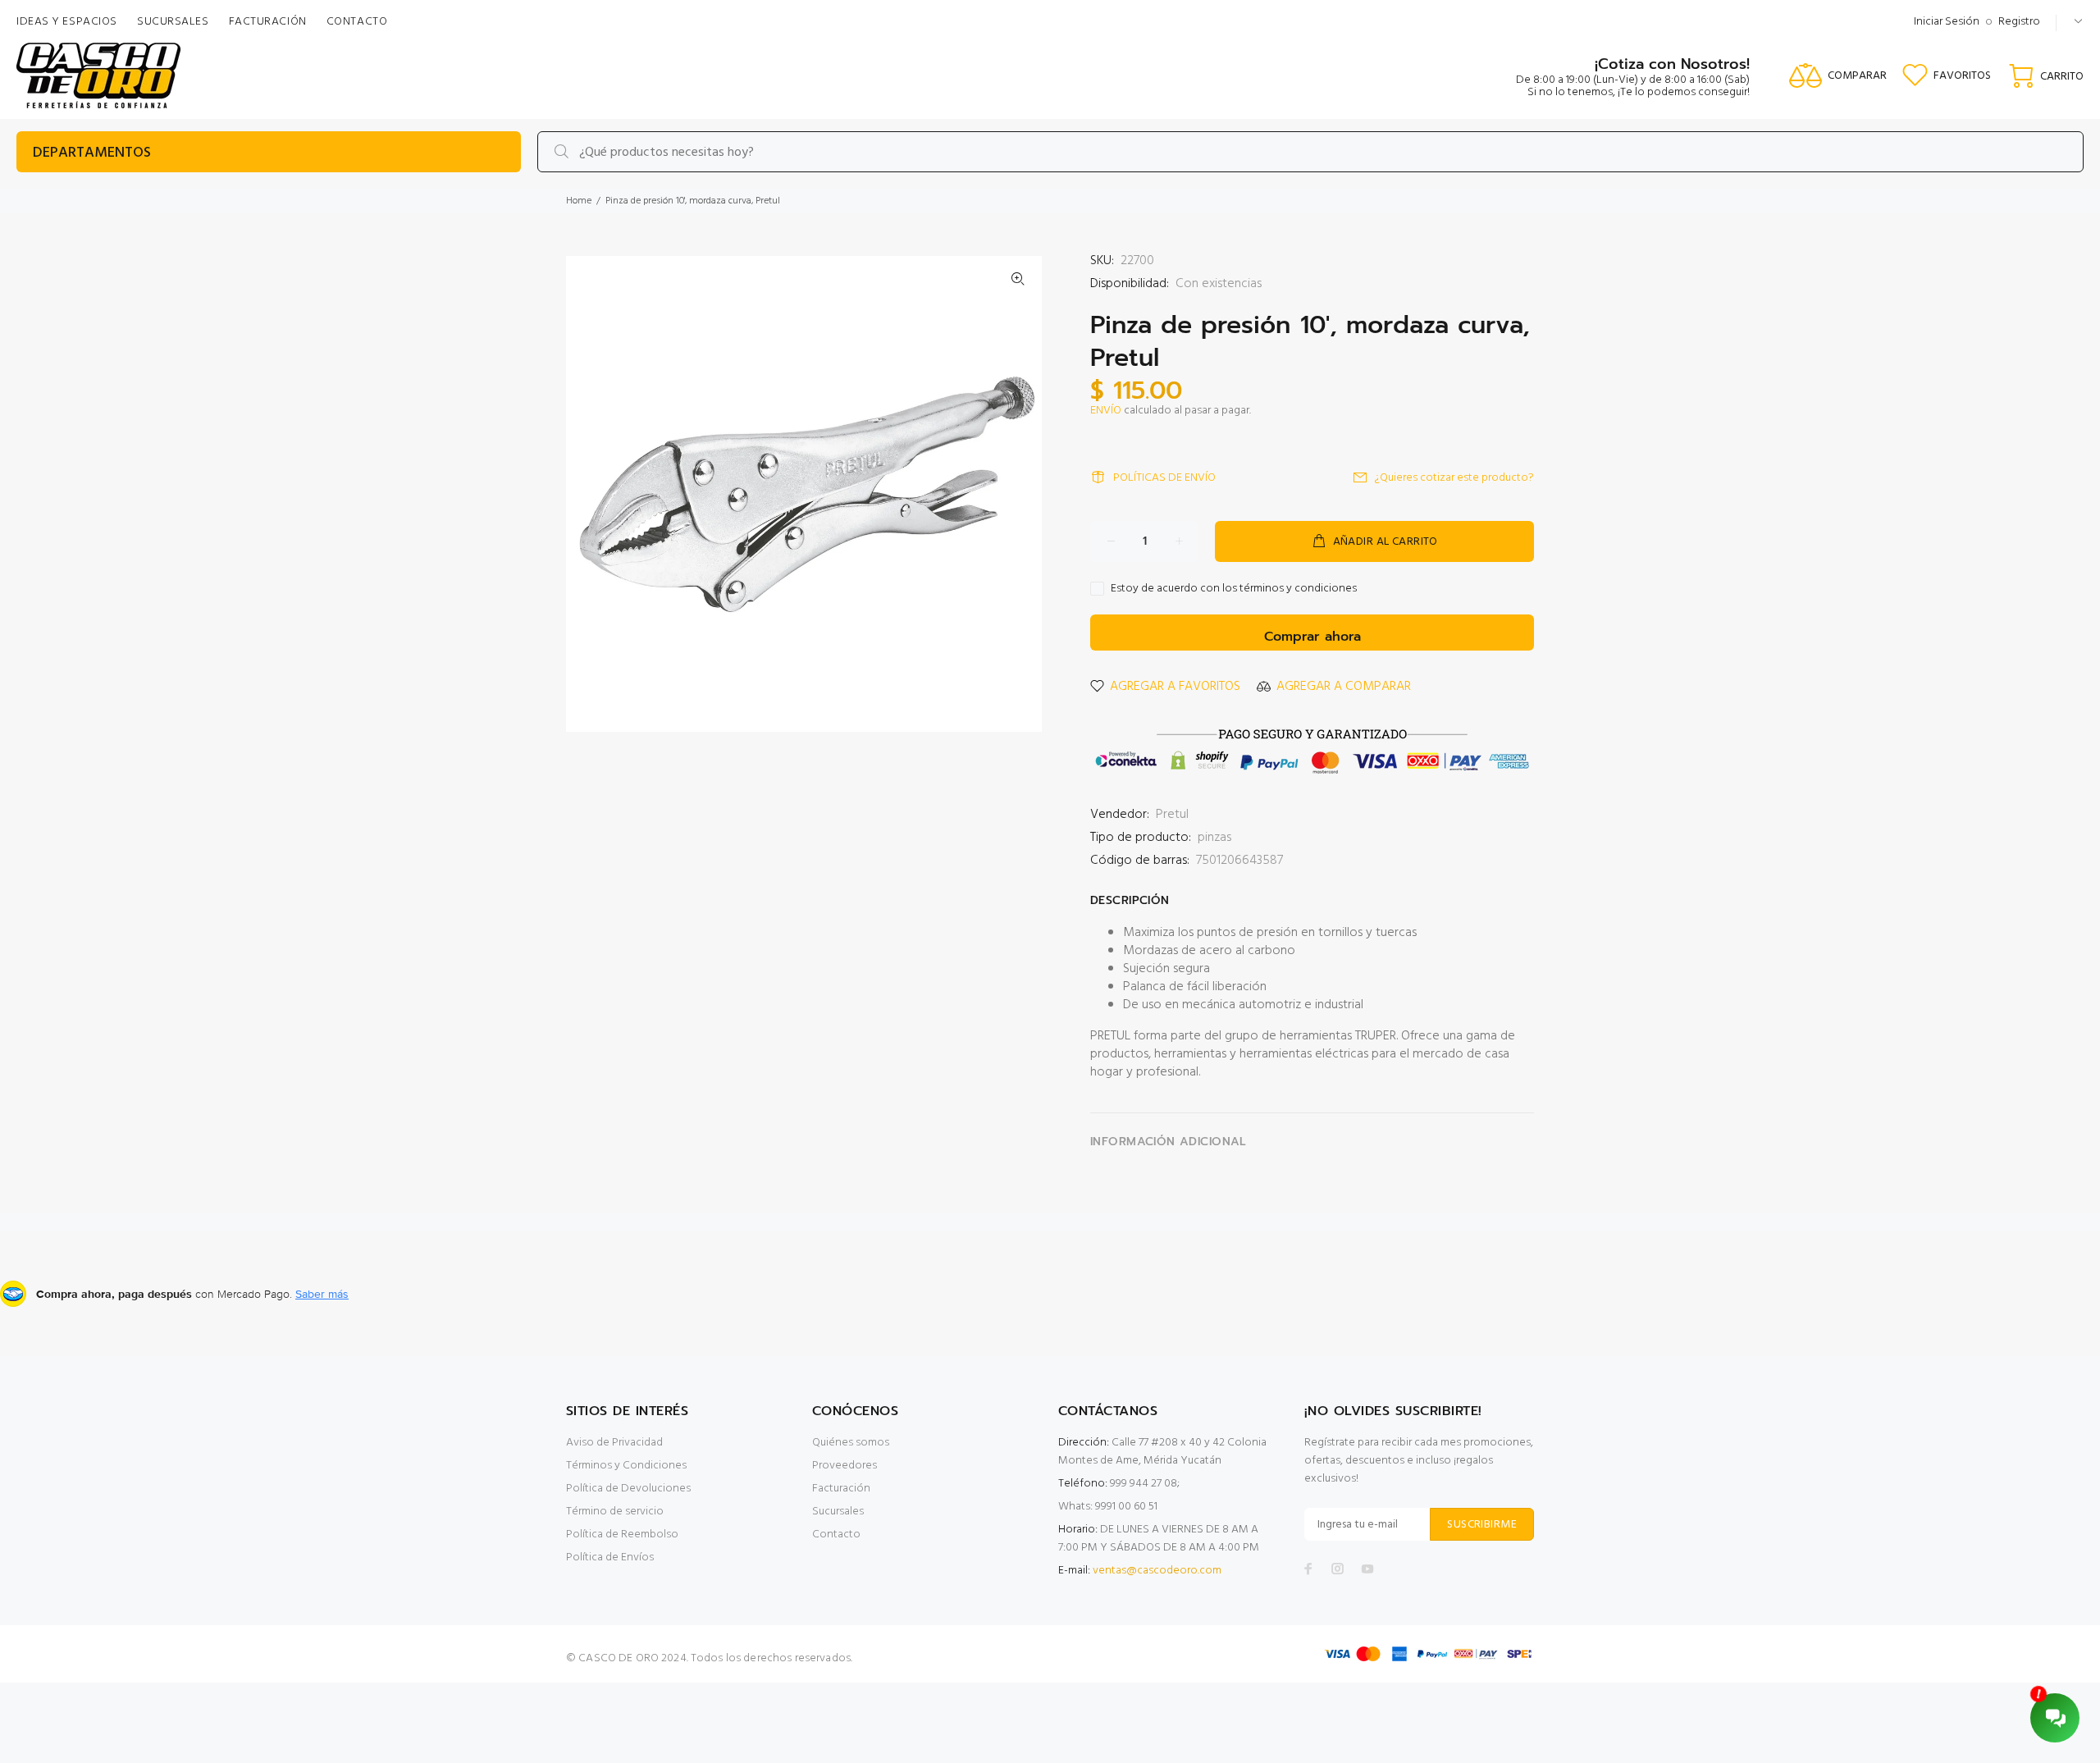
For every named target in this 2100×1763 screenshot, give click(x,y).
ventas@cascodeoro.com (1157, 1571)
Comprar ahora (1312, 637)
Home (579, 201)
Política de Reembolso (622, 1535)
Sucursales (838, 1512)
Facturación (841, 1489)
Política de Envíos (610, 1557)
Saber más (322, 1294)
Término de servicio (615, 1512)
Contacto (836, 1535)
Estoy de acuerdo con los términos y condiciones (1234, 589)
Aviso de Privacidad (614, 1443)
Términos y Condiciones (626, 1466)
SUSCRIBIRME (1482, 1525)
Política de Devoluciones (628, 1489)
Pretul (1172, 815)
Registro (2019, 22)
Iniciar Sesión (1947, 22)
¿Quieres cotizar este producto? (1454, 478)
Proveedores (845, 1466)
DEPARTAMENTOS (92, 153)
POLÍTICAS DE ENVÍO (1164, 478)
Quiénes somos (851, 1443)
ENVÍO (1106, 411)
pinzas (1214, 838)
